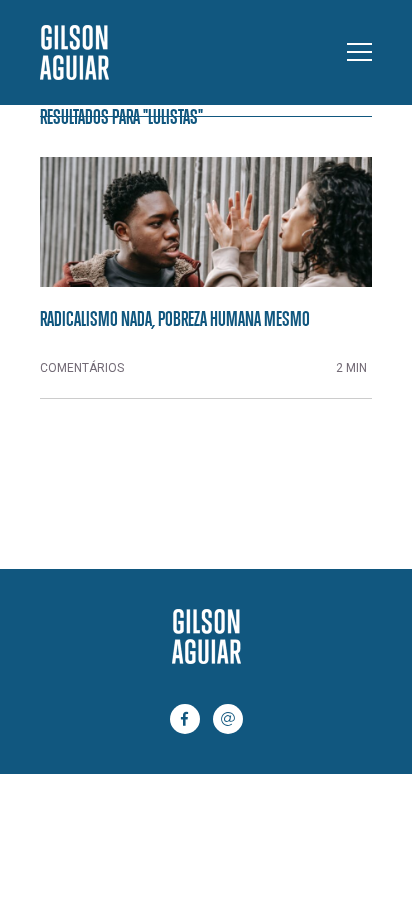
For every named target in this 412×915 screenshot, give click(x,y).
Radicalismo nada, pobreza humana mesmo (175, 318)
